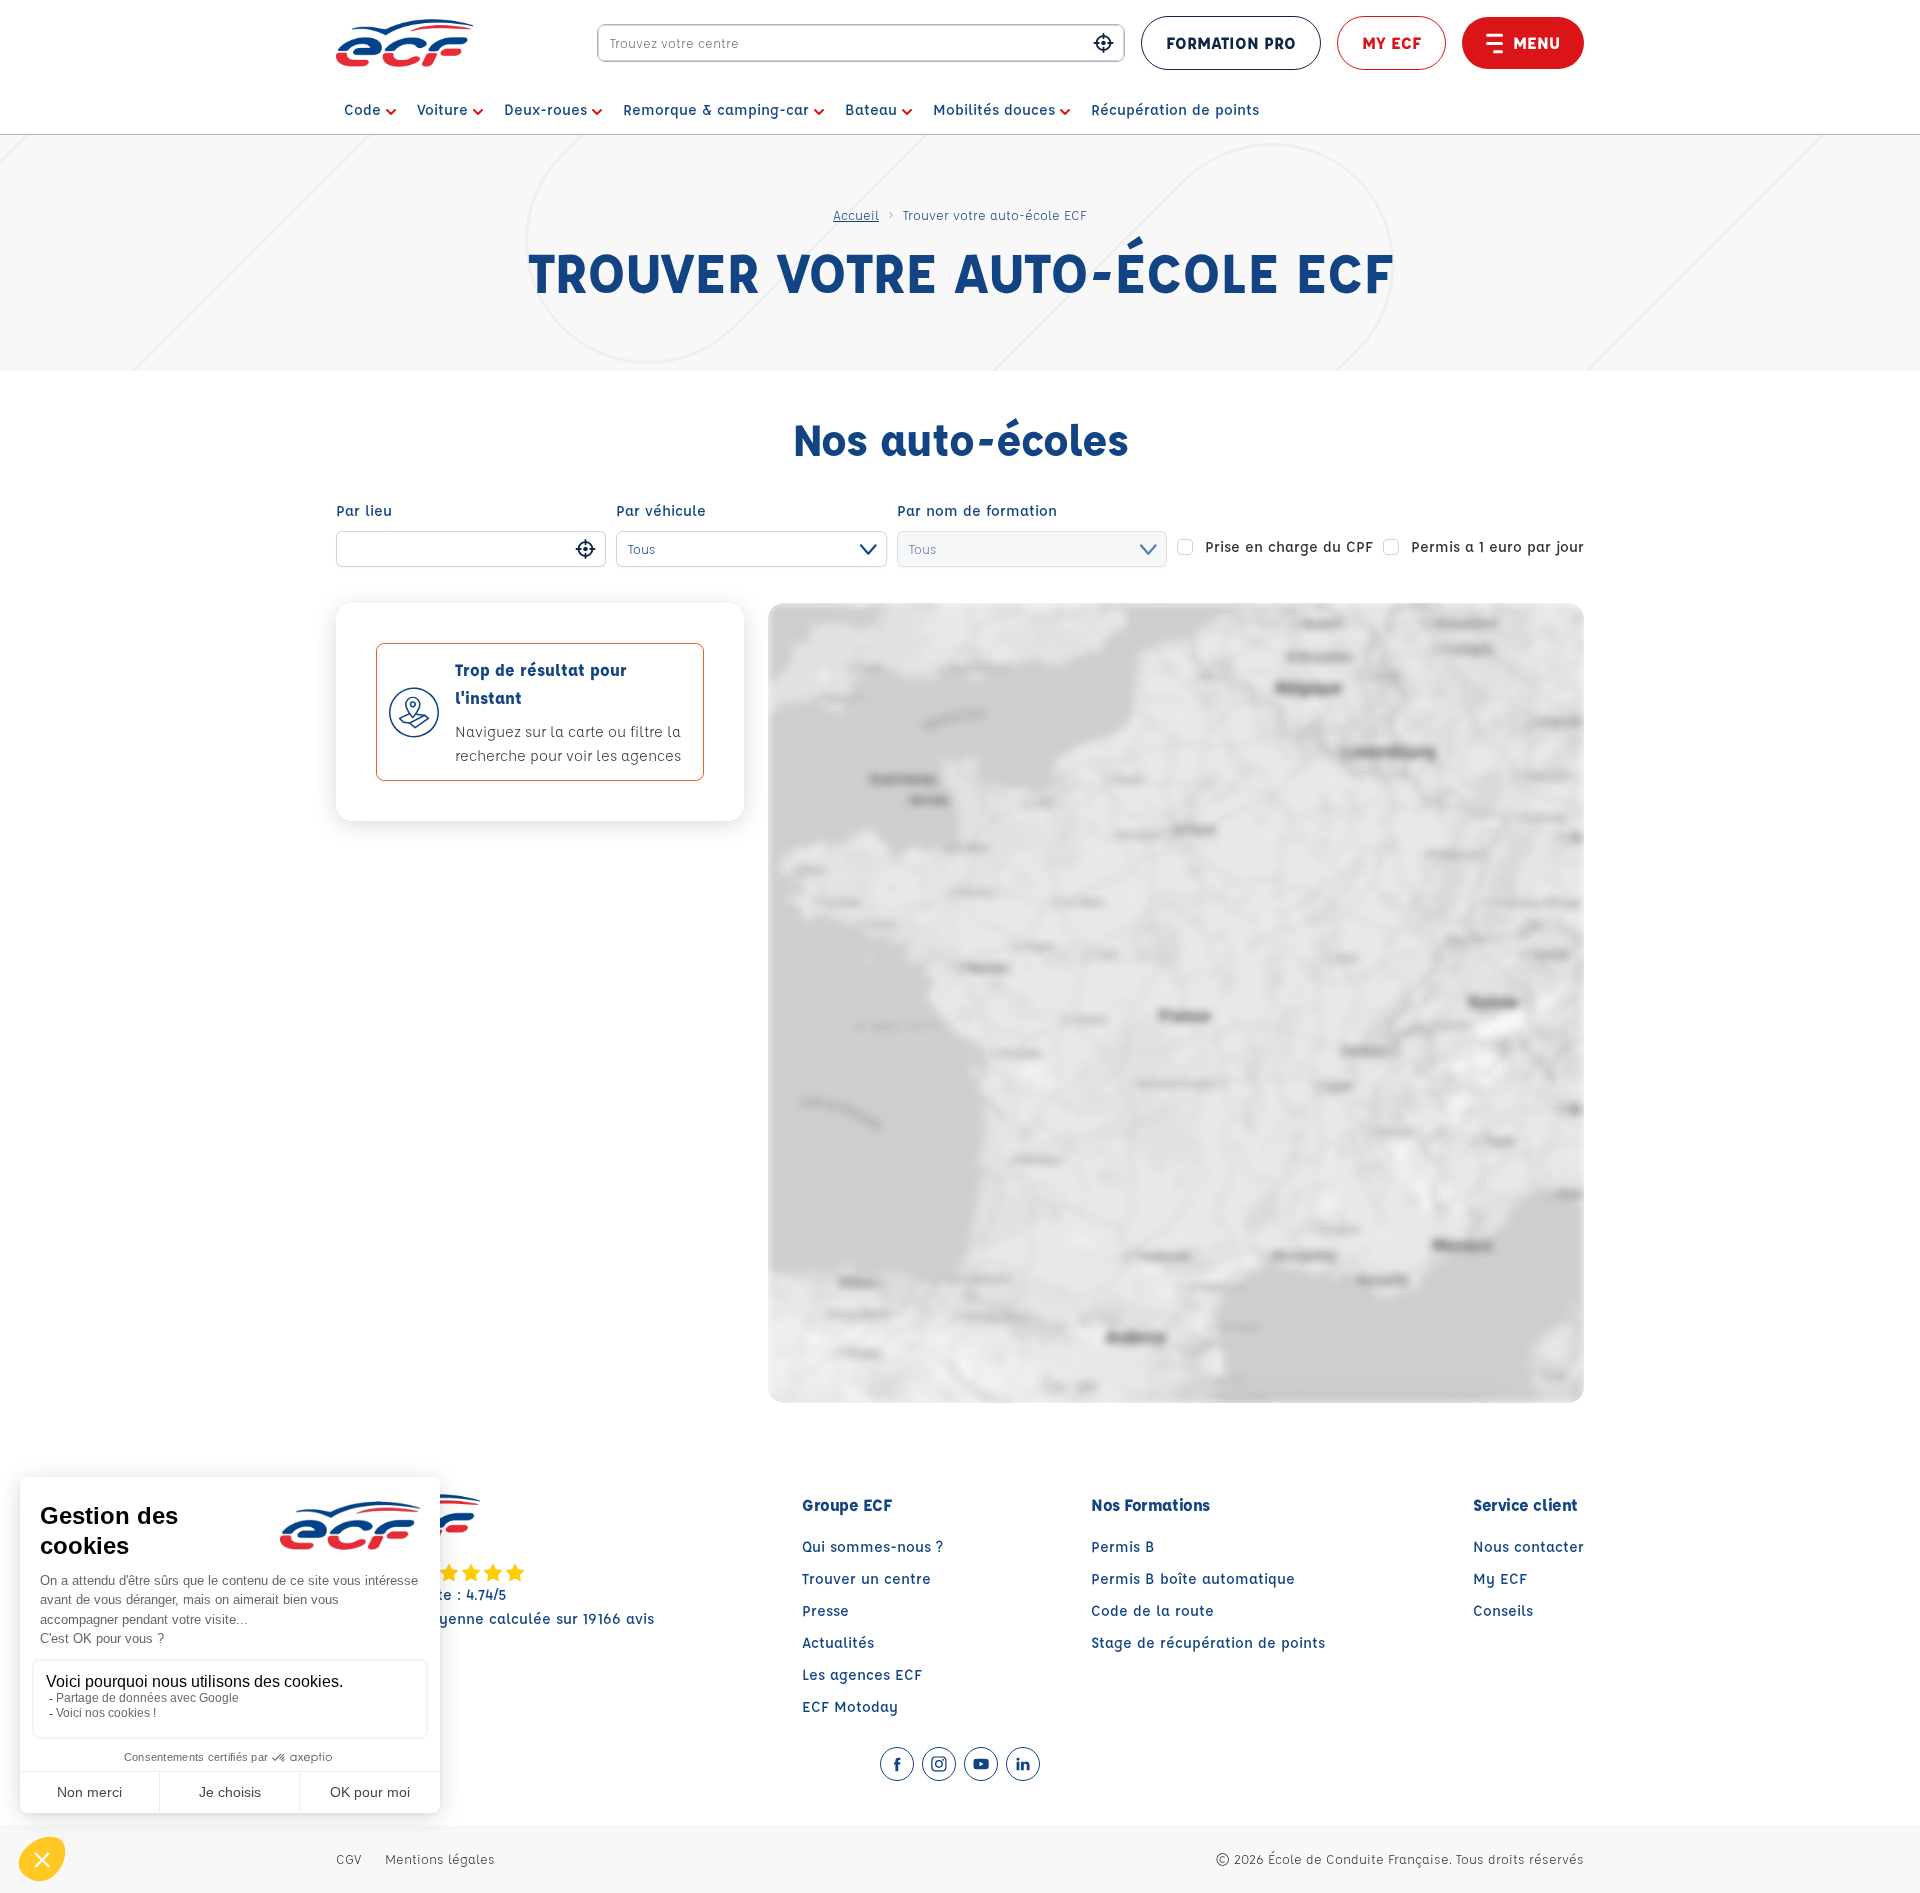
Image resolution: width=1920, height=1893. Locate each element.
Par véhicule (661, 510)
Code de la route (1152, 1610)
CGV (348, 1858)
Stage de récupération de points (1208, 1642)
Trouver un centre (866, 1578)
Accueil (856, 214)
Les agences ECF (862, 1674)
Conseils (1503, 1610)
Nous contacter (1528, 1546)
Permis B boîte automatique (1193, 1578)
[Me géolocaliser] (1103, 43)
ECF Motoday (850, 1706)
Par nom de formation (977, 510)
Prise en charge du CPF (1289, 546)
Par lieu (364, 510)
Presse (825, 1610)
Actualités (838, 1642)
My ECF (1391, 42)
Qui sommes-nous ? (872, 1546)
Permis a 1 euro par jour (1497, 546)
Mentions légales (440, 1858)
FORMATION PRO (1231, 42)
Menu (1536, 42)
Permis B (1123, 1546)
